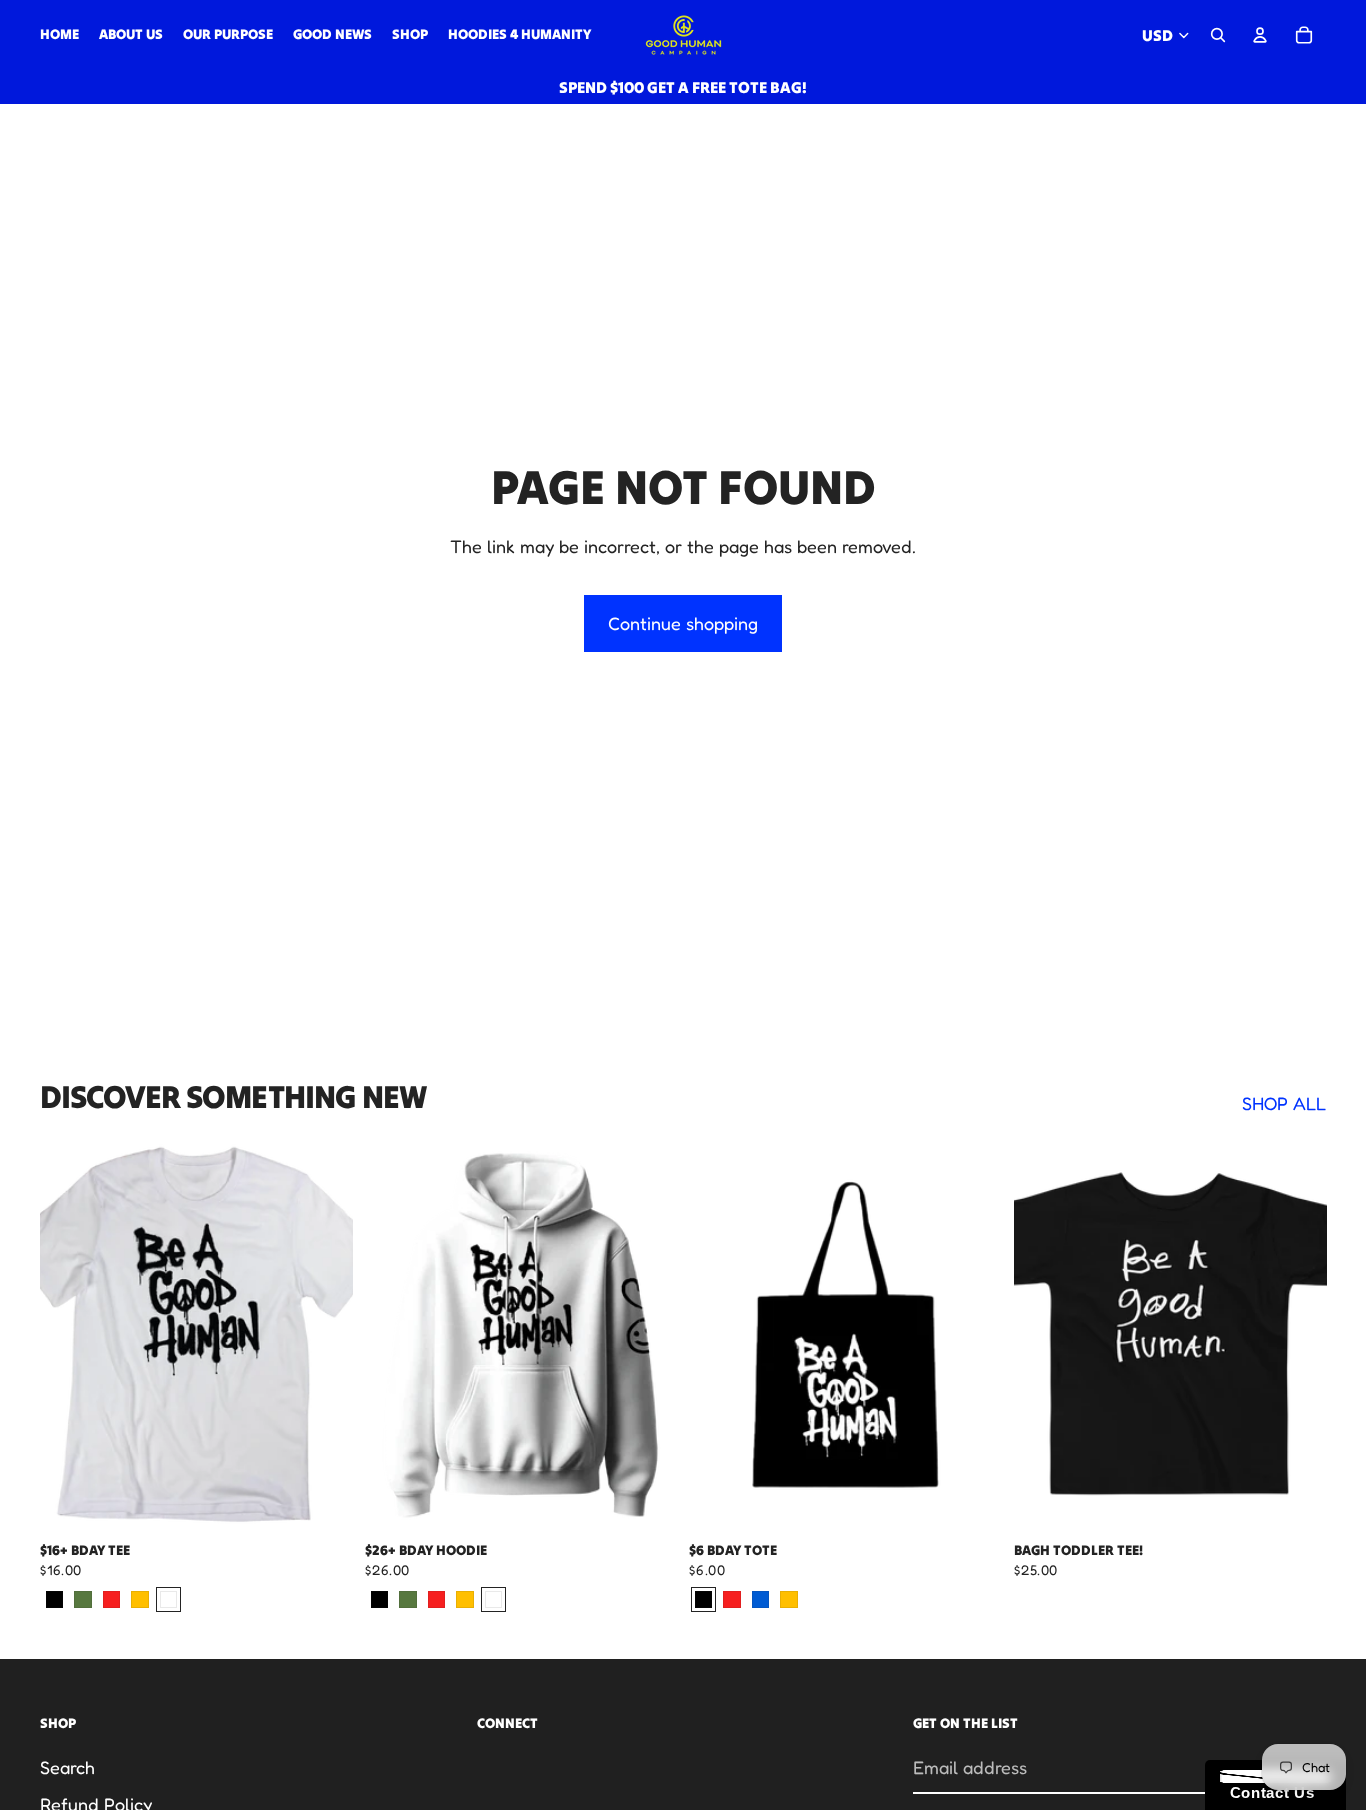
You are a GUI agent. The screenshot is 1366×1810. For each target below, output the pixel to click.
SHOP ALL (1284, 1103)
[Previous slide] (719, 1335)
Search (67, 1767)
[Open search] (1218, 35)
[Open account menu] (1260, 35)
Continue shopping (683, 623)
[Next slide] (972, 1335)
